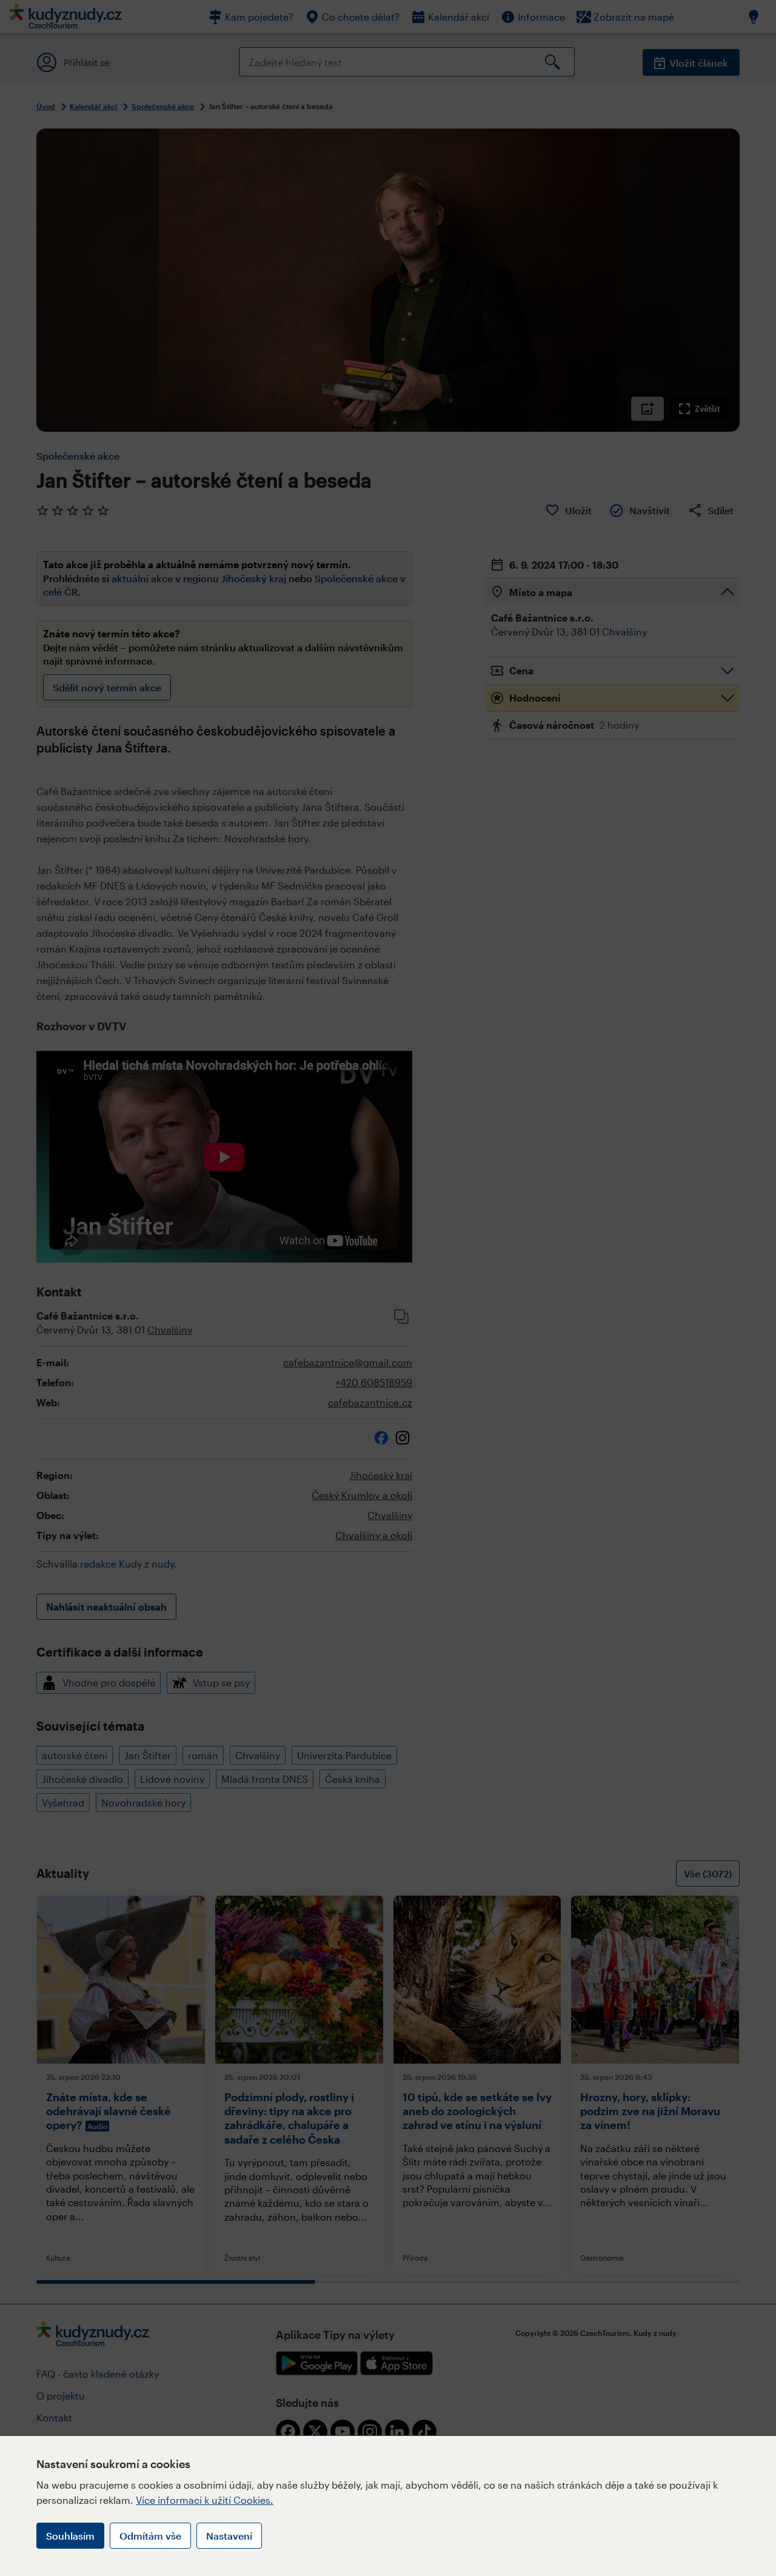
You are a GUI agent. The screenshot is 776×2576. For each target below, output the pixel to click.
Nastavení (229, 2536)
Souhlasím (70, 2536)
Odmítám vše (150, 2536)
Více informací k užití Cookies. (205, 2500)
